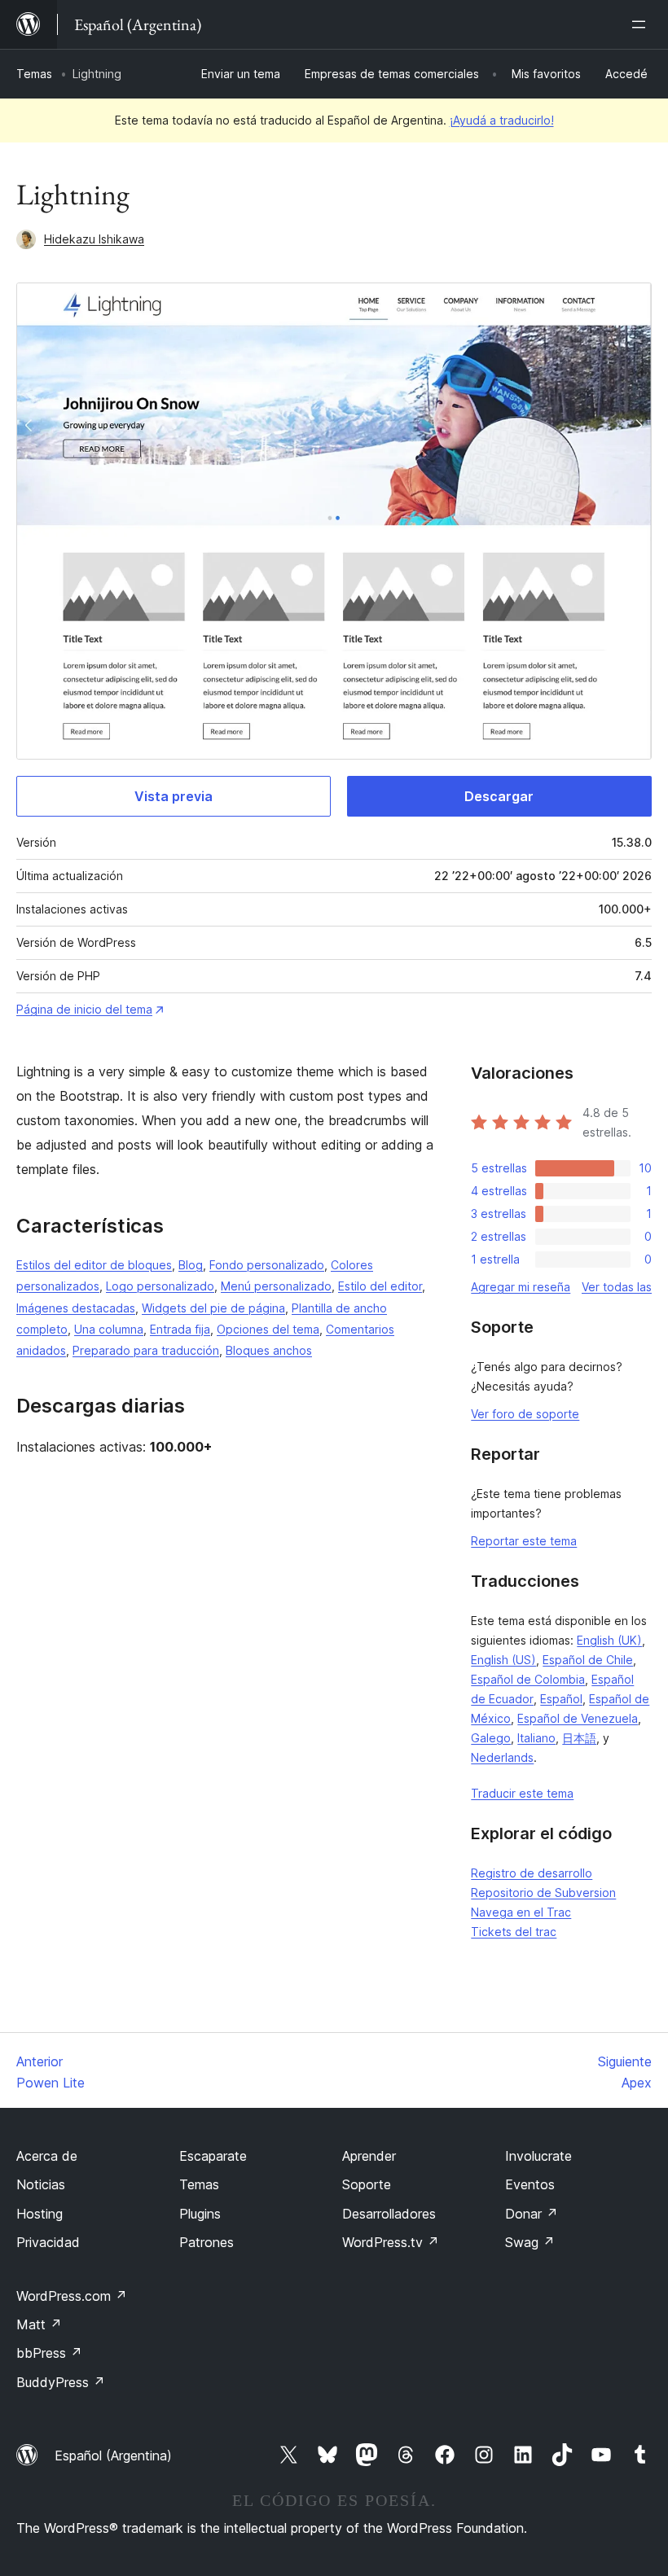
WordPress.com (72, 2296)
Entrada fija (180, 1329)
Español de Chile (588, 1660)
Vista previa (174, 796)
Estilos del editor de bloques (94, 1265)
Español (561, 1699)
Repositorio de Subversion (543, 1893)
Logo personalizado (160, 1286)
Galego (491, 1738)
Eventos (530, 2184)
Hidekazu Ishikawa (94, 239)
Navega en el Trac (521, 1912)
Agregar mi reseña (521, 1287)
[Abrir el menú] (642, 24)
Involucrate (538, 2156)
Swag (530, 2242)
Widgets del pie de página (213, 1308)
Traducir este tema (522, 1793)
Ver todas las (617, 1287)
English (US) (503, 1660)
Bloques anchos (269, 1350)
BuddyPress (61, 2382)
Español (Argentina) (113, 2456)
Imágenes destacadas (76, 1308)
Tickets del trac (514, 1932)
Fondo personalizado (267, 1265)
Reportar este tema (524, 1541)
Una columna (109, 1329)
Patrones (207, 2242)
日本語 (579, 1738)
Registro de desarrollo (532, 1873)
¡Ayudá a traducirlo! (502, 120)
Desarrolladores (389, 2214)
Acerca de (47, 2156)
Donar (532, 2214)
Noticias (41, 2184)
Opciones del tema (268, 1329)
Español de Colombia (528, 1679)
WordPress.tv (391, 2242)
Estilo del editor (380, 1286)
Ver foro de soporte (525, 1414)
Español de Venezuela (578, 1718)
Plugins (200, 2214)
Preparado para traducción (146, 1350)
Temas (34, 74)
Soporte (367, 2184)
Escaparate (213, 2156)
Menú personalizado (276, 1286)
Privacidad (48, 2242)
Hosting (40, 2214)
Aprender (369, 2156)
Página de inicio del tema (84, 1009)
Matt (39, 2324)
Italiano (536, 1738)
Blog (191, 1265)
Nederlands (502, 1757)
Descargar (499, 796)
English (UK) (609, 1640)
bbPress (49, 2353)
